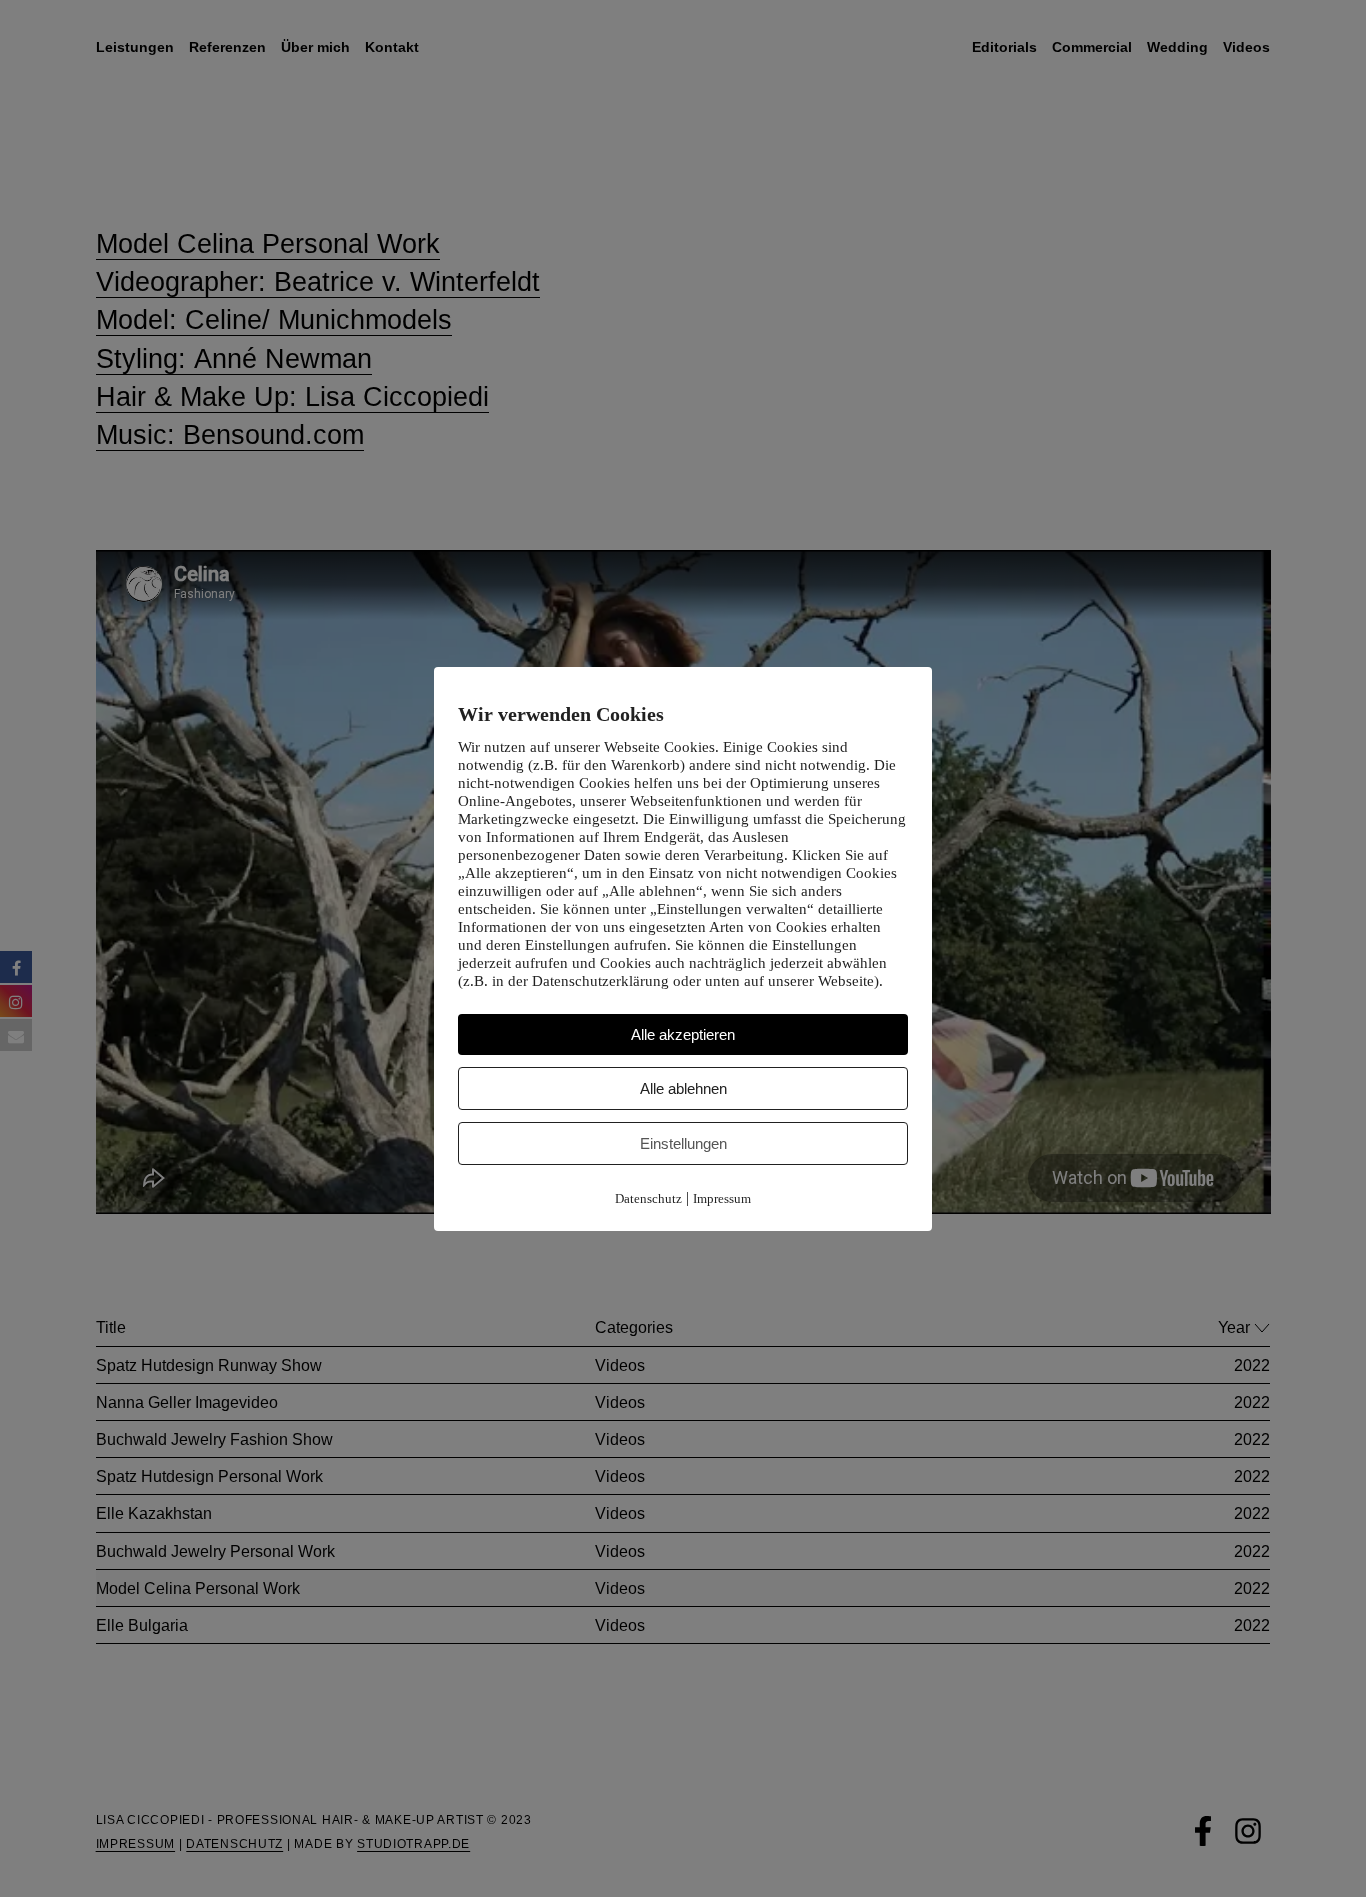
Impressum (722, 1198)
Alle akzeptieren (683, 1034)
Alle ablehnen (683, 1088)
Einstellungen (683, 1143)
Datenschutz (648, 1198)
